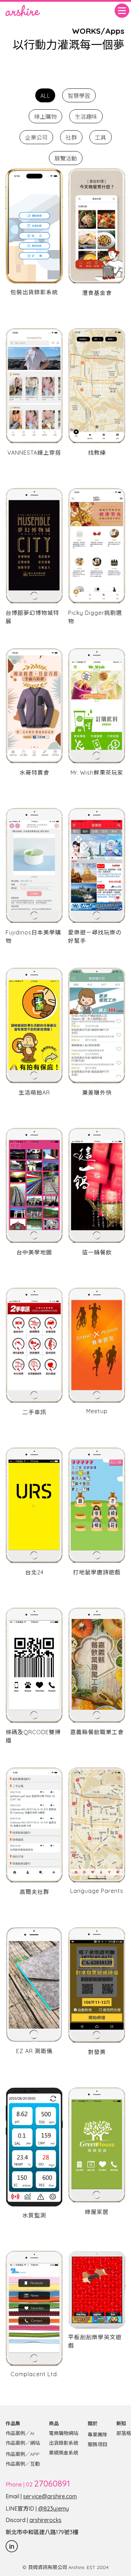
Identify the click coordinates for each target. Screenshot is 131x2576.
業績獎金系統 (64, 2453)
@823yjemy (53, 2508)
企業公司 (36, 137)
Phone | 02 (38, 2484)
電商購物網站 (64, 2433)
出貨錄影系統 (64, 2443)
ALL (45, 95)
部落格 (124, 2433)
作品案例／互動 (23, 2464)
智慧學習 (79, 95)
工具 (101, 137)
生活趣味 (86, 116)
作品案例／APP (23, 2454)
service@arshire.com (50, 2496)
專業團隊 (97, 2435)
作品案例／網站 (23, 2443)
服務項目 (97, 2444)
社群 (71, 137)
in (12, 2546)
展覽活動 (66, 158)
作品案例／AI (20, 2433)
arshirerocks (45, 2520)
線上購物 (45, 116)
